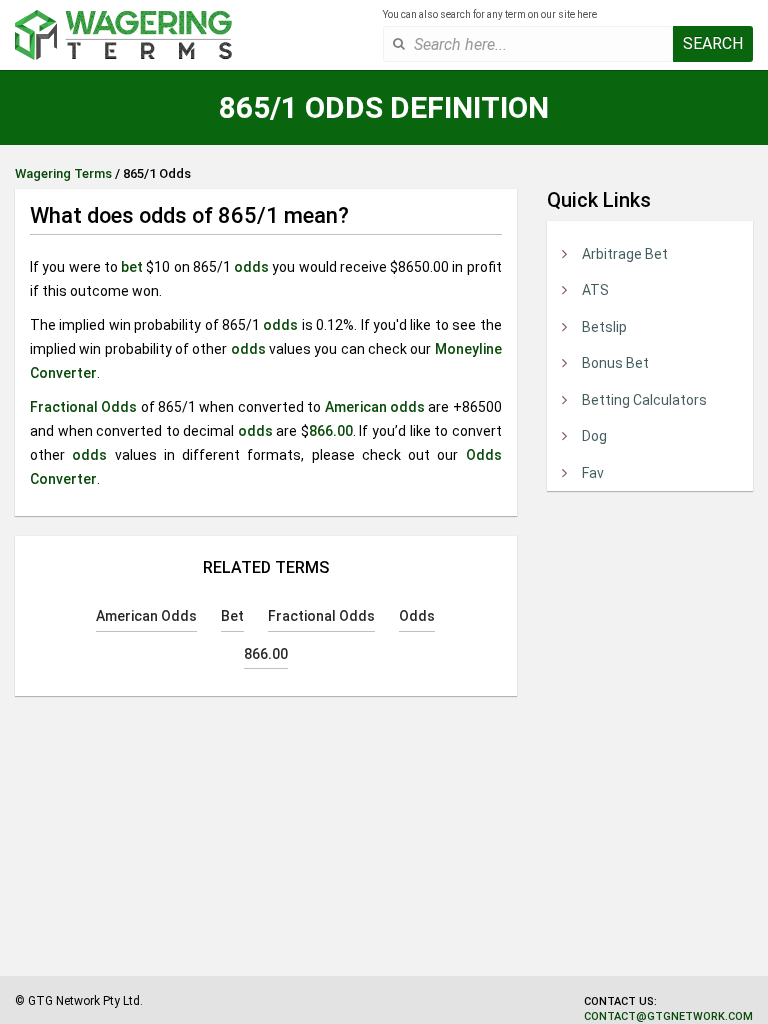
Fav (593, 473)
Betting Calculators (644, 400)
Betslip (604, 327)
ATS (595, 290)
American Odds (146, 616)
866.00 (331, 431)
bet (132, 267)
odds (251, 267)
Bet (232, 616)
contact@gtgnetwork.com (668, 1016)
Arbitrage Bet (625, 254)
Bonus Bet (615, 363)
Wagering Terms (63, 173)
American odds (375, 407)
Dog (594, 436)
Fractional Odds (83, 407)
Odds (417, 616)
